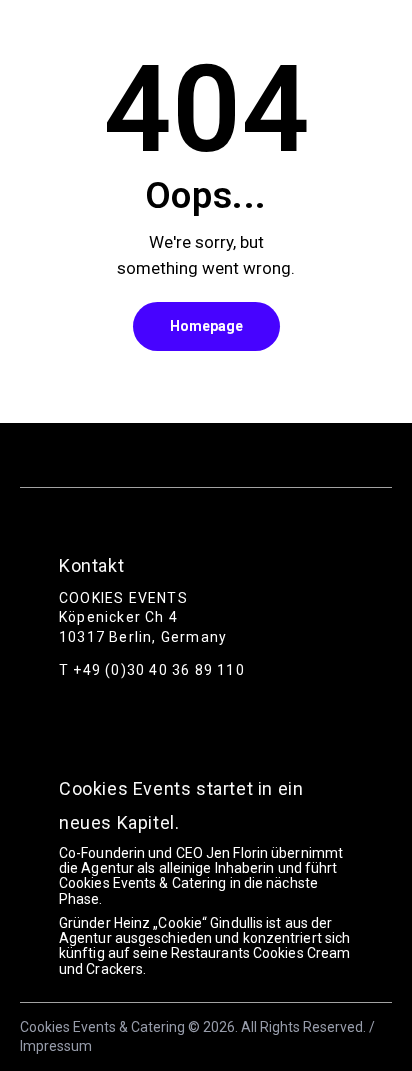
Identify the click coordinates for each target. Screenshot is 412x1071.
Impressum (56, 1046)
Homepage (206, 326)
